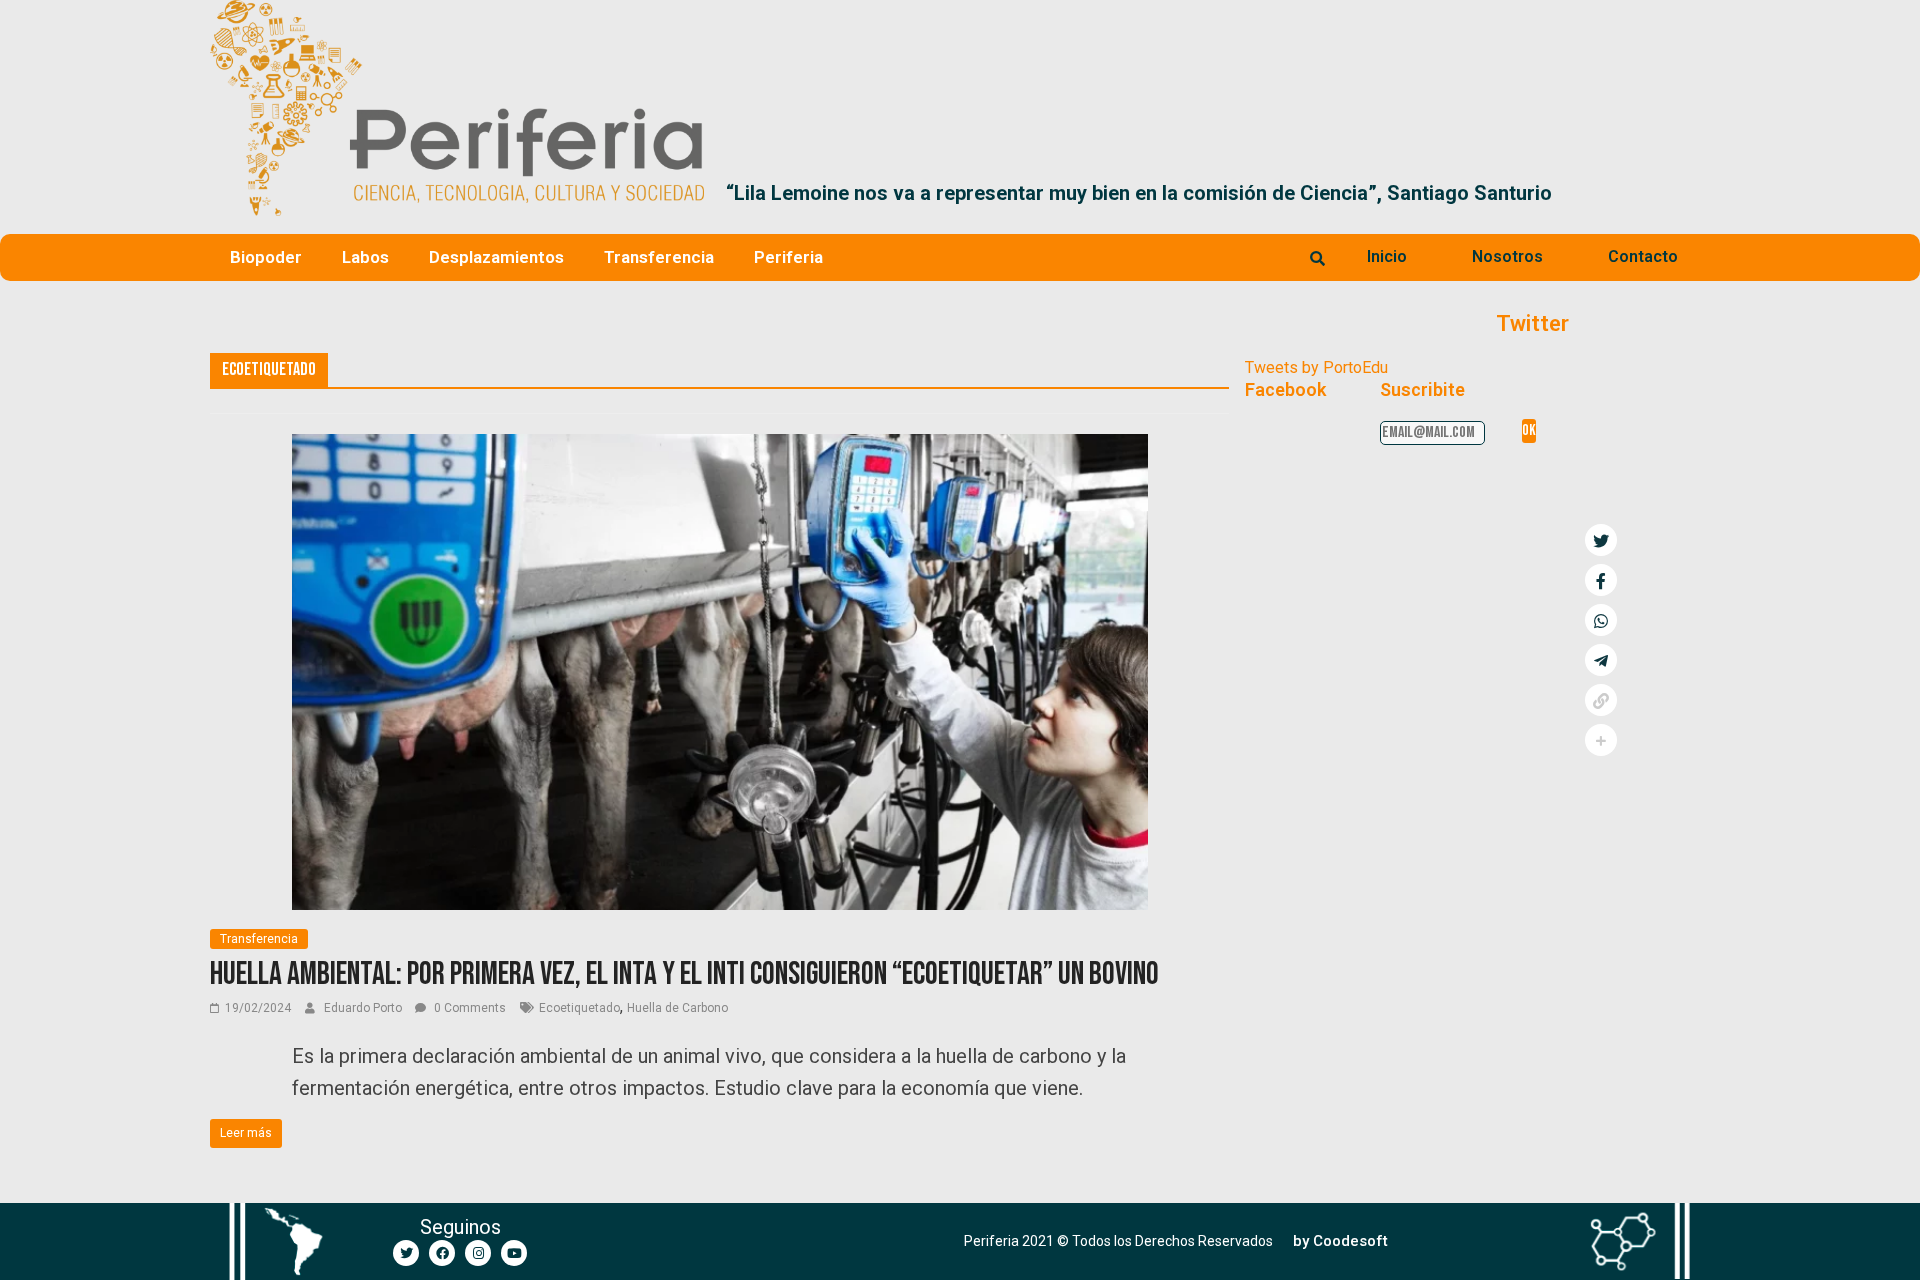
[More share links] (1601, 740)
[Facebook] (442, 1253)
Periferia (788, 257)
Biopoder (266, 257)
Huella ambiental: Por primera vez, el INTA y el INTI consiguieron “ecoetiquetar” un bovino (684, 974)
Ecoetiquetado (579, 1008)
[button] (1686, 193)
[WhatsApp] (1601, 620)
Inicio (1387, 256)
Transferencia (659, 257)
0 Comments (468, 1008)
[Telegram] (1601, 660)
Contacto (1643, 256)
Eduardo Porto (364, 1008)
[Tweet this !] (1601, 540)
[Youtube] (514, 1253)
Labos (365, 257)
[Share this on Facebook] (1601, 580)
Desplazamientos (496, 257)
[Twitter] (406, 1253)
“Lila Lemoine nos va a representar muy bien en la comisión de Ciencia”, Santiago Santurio (1139, 193)
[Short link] (1601, 700)
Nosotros (1507, 256)
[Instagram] (478, 1253)
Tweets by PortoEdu (1316, 367)
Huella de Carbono (677, 1008)
